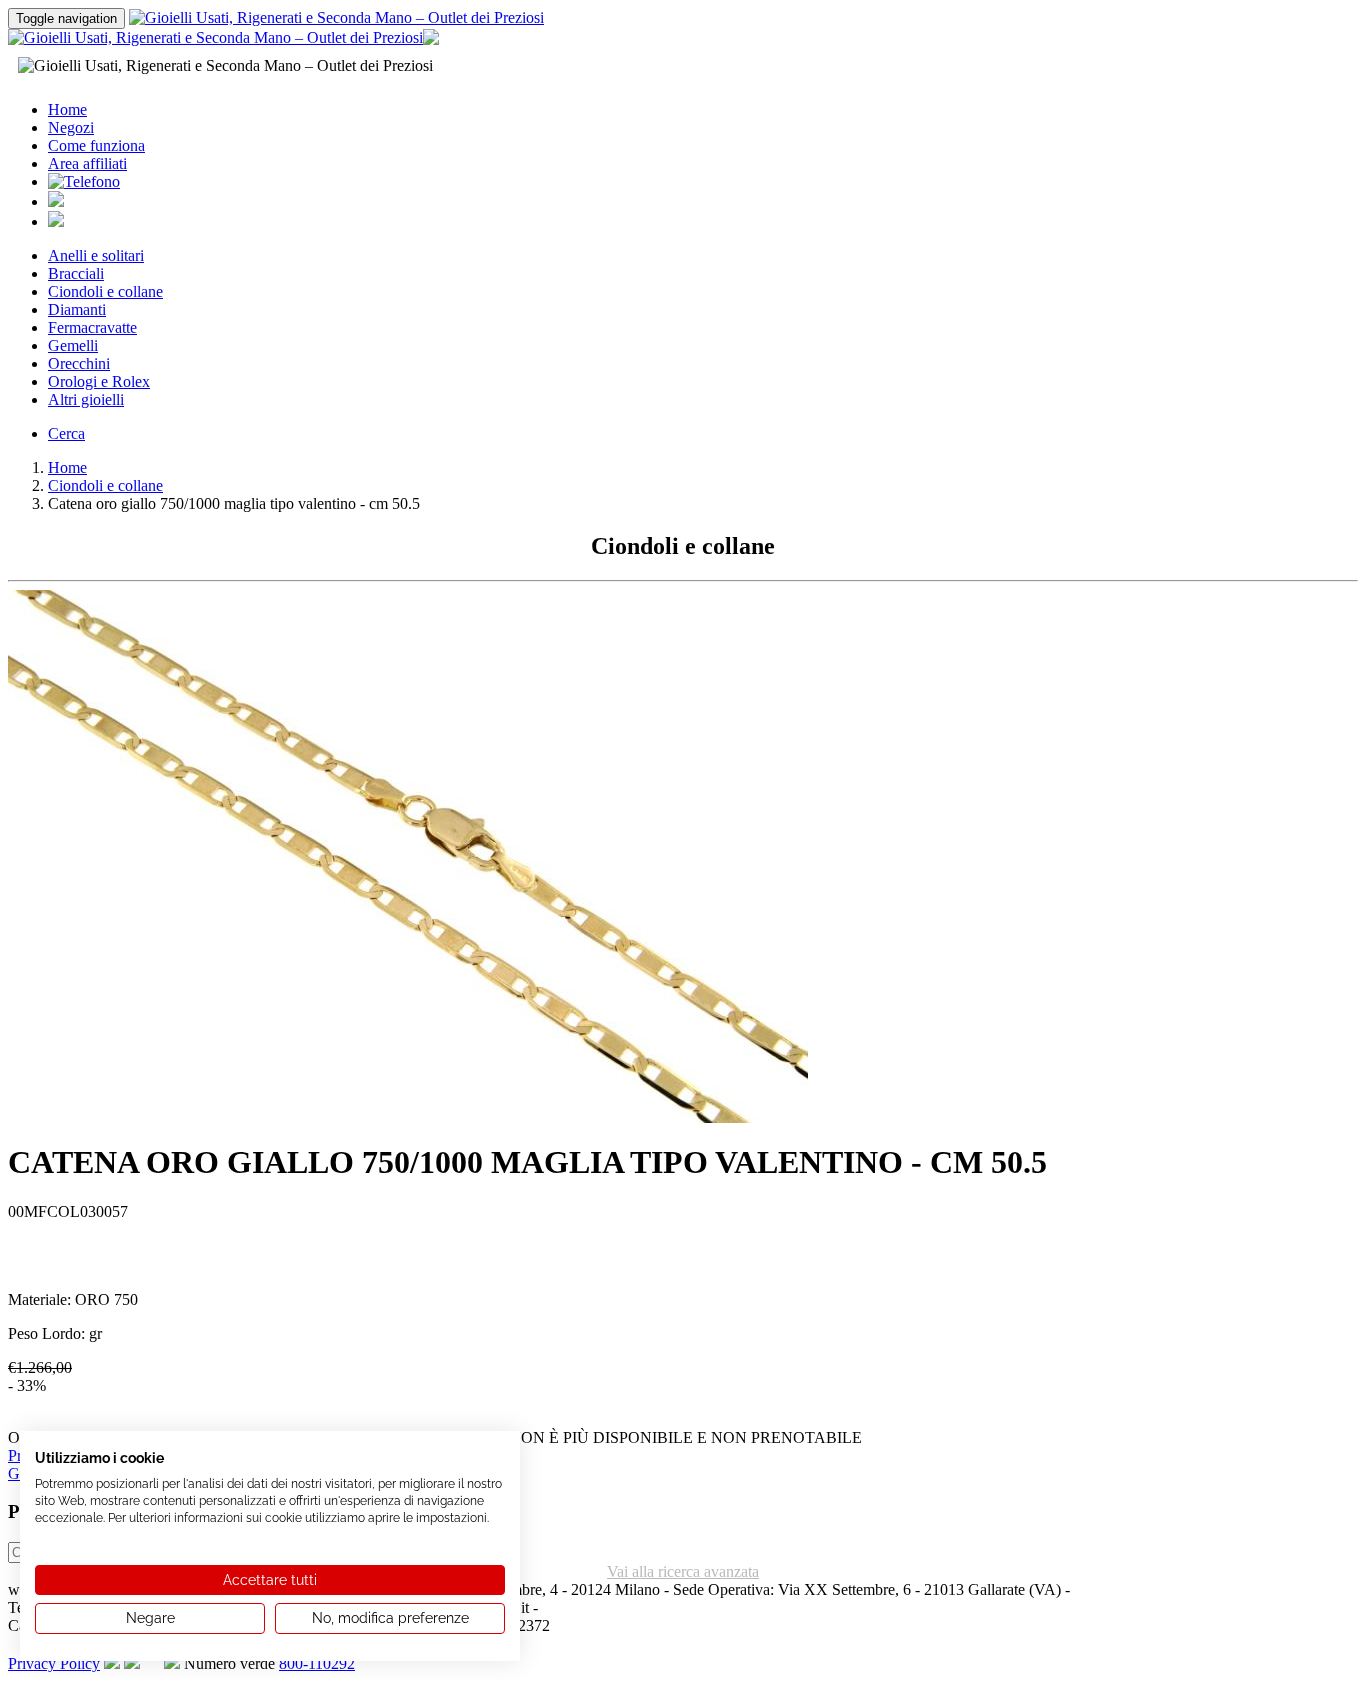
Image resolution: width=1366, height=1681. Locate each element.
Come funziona (96, 145)
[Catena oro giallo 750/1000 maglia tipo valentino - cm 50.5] (408, 1117)
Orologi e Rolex (99, 381)
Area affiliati (87, 163)
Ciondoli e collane (105, 291)
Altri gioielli (86, 399)
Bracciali (76, 273)
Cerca (66, 433)
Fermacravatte (92, 327)
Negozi (71, 127)
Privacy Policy (54, 1663)
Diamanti (77, 309)
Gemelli (73, 345)
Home (67, 109)
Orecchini (79, 363)
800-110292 (317, 1663)
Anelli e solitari (96, 255)
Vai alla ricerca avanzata (683, 1571)
